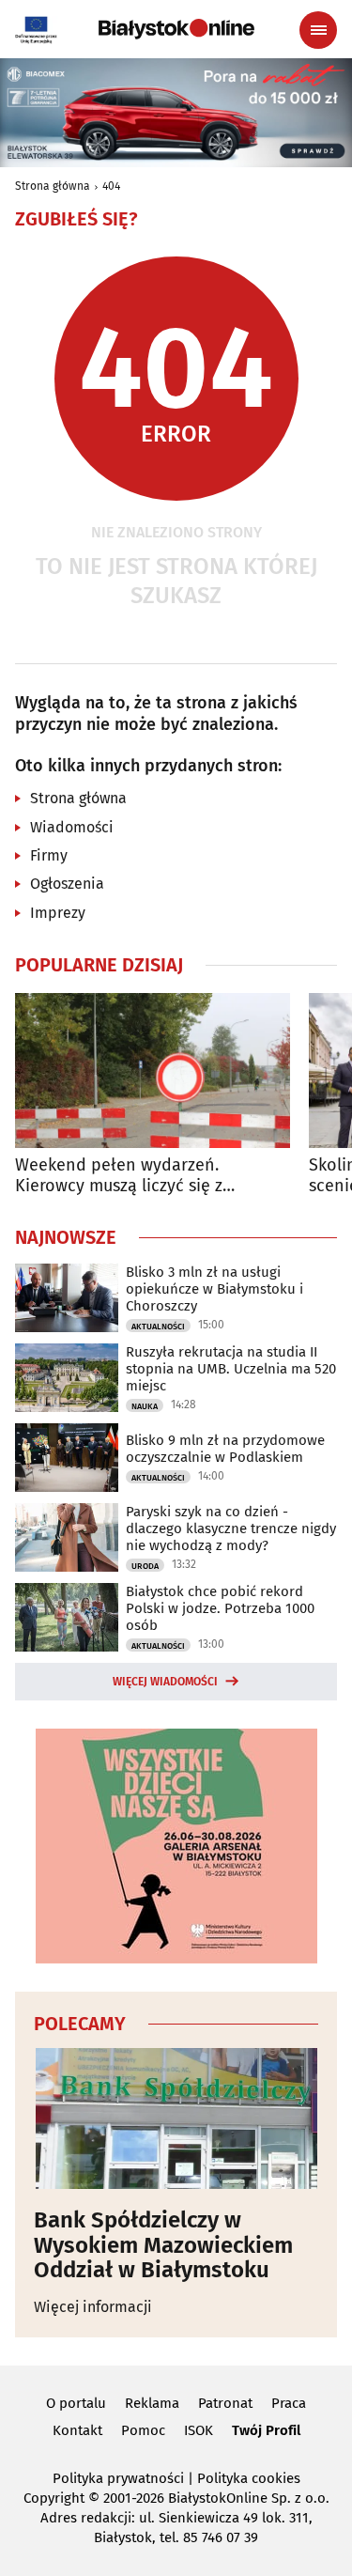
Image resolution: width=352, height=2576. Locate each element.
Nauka (145, 1406)
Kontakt (77, 2430)
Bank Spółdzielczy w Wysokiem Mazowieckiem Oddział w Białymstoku (163, 2245)
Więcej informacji (93, 2307)
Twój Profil (266, 2430)
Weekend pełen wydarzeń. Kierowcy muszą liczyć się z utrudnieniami (119, 1176)
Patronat (225, 2403)
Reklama (152, 2403)
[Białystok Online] (176, 29)
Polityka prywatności (118, 2478)
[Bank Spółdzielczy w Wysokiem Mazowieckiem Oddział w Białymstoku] (176, 2118)
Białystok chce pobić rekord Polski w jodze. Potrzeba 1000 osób (220, 1608)
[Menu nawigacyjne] (318, 30)
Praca (289, 2403)
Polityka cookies (249, 2478)
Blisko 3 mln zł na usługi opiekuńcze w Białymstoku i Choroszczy (214, 1289)
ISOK (199, 2430)
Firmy (49, 855)
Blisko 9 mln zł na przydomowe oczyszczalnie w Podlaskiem (225, 1449)
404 (111, 186)
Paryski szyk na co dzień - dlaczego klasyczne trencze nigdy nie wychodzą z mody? (231, 1529)
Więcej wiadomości (165, 1682)
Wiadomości (72, 827)
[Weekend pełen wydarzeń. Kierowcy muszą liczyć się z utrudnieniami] (153, 1071)
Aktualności (158, 1327)
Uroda (145, 1566)
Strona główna (53, 186)
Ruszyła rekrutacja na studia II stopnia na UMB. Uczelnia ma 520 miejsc (231, 1369)
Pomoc (143, 2430)
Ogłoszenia (67, 884)
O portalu (76, 2403)
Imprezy (58, 913)
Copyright (54, 2498)
